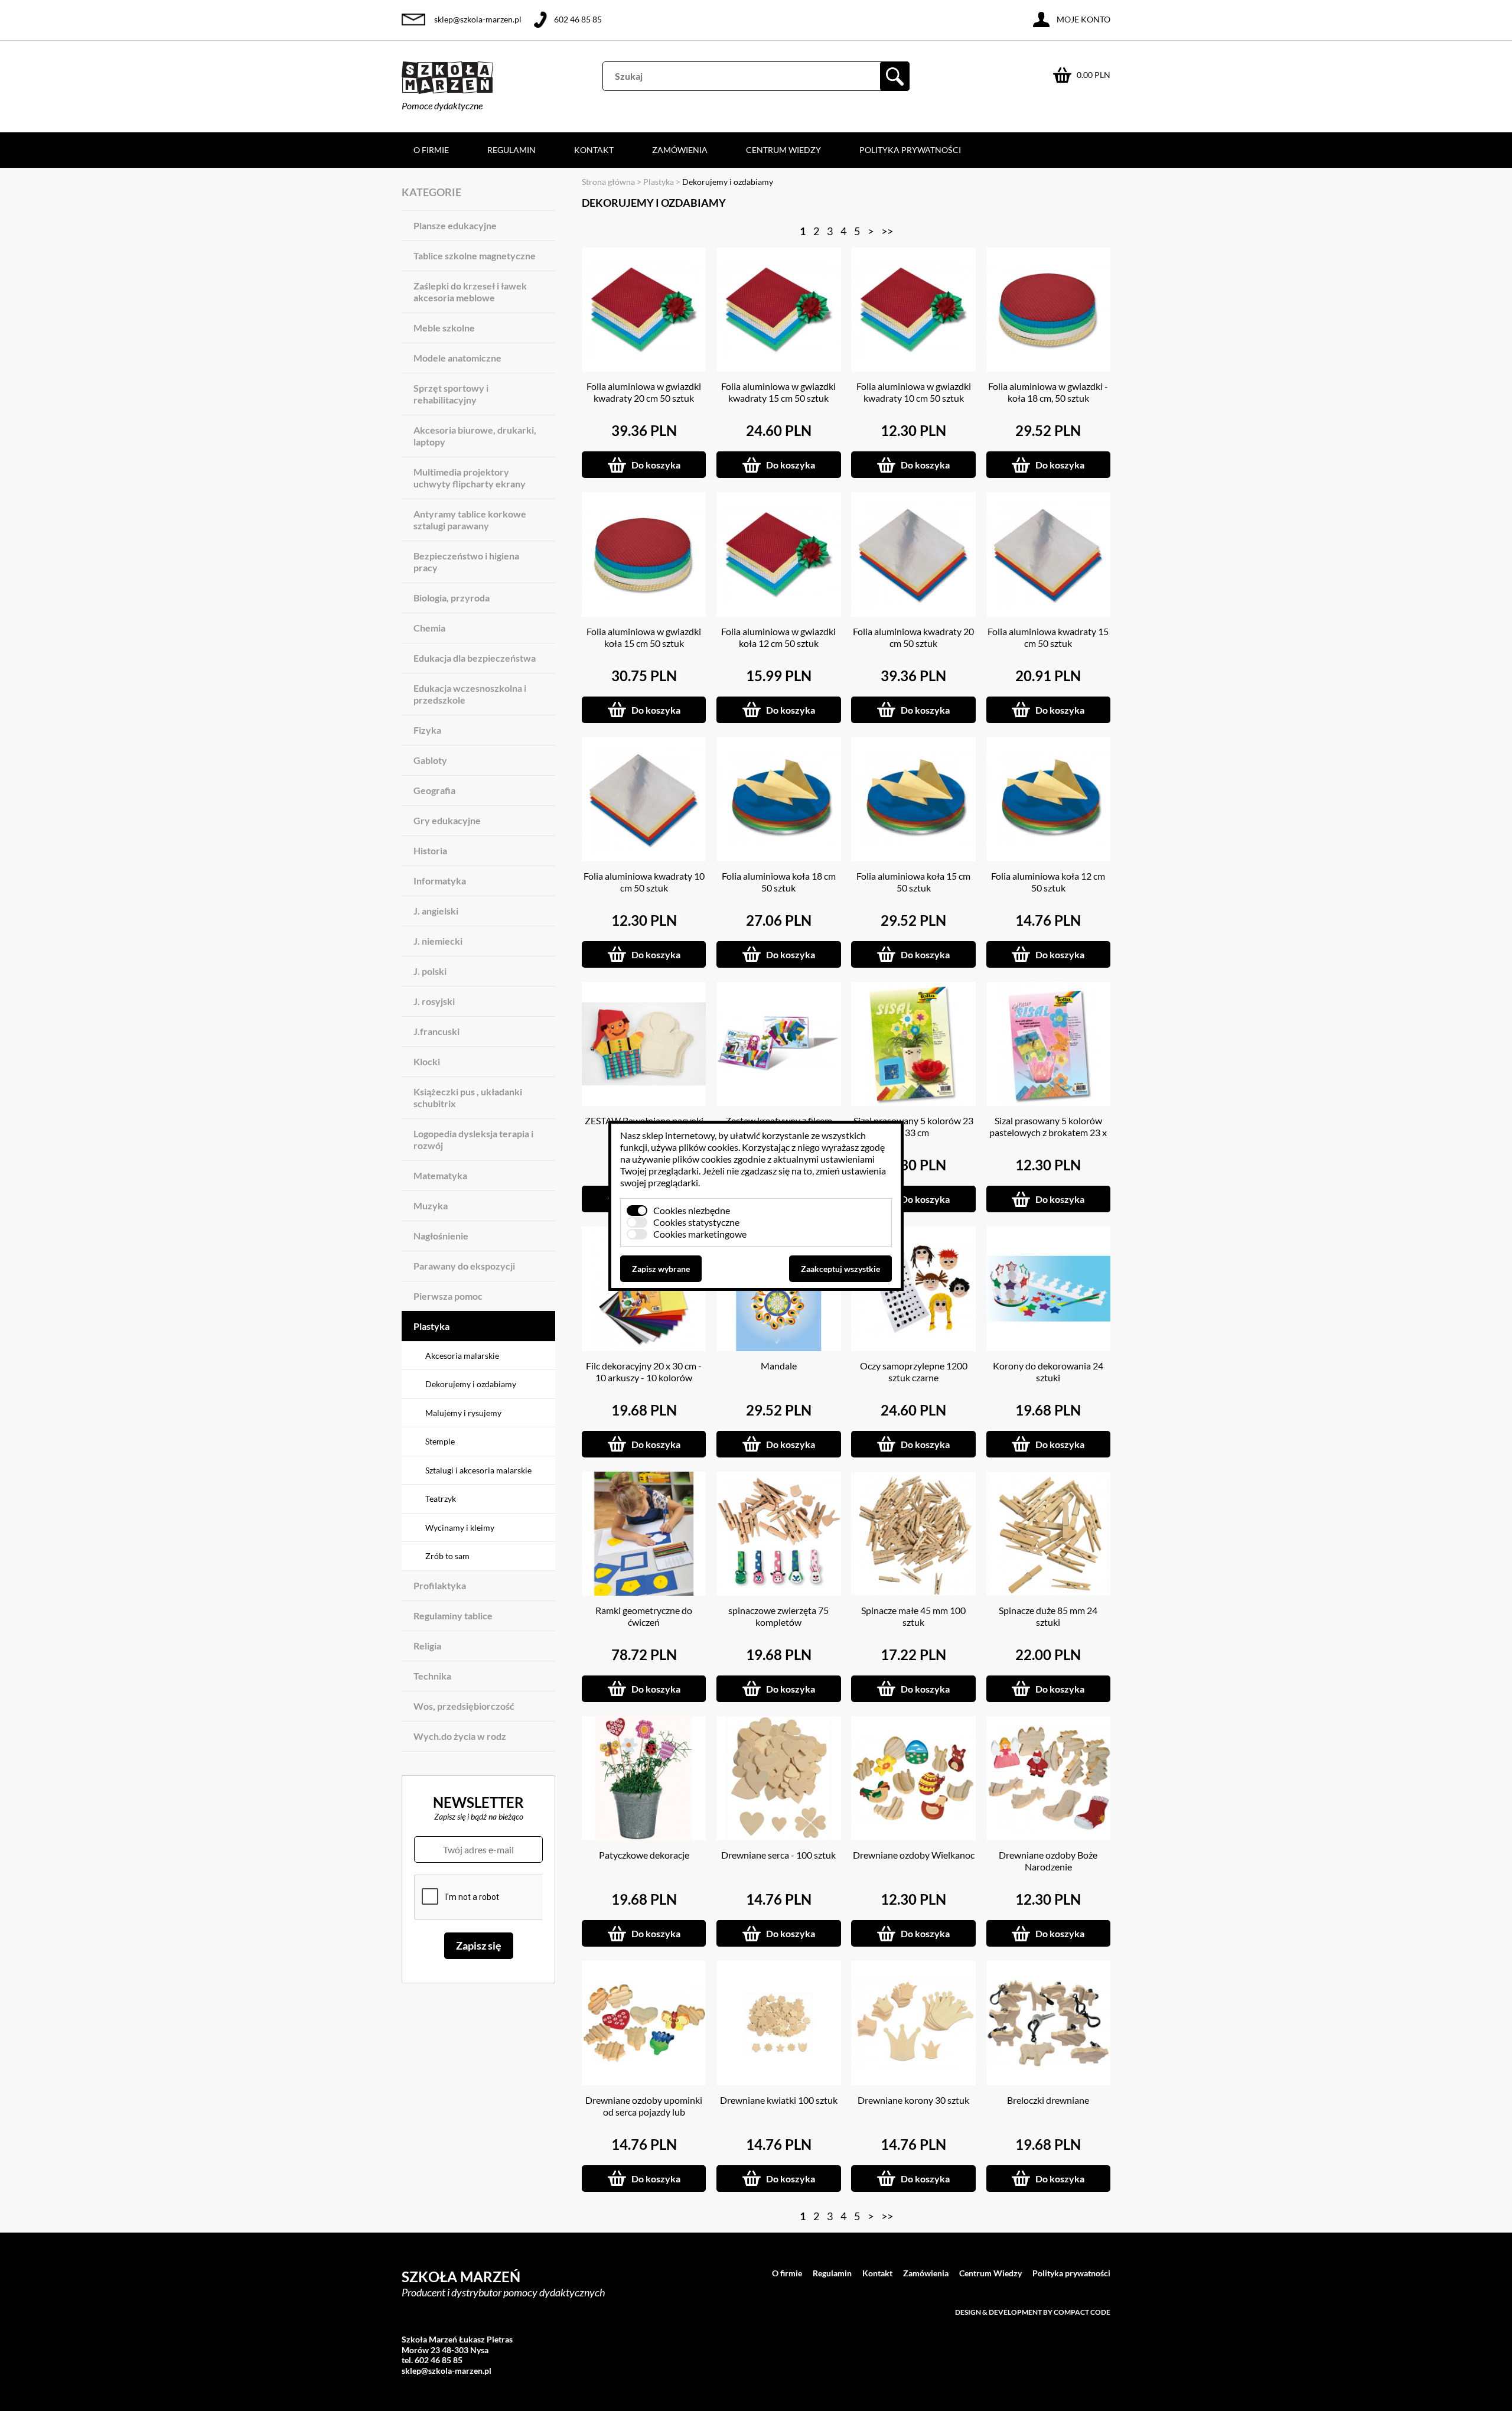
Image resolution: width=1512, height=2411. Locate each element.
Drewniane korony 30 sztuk (913, 2100)
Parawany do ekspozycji (464, 1266)
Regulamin (511, 150)
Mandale (779, 1366)
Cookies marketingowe (700, 1234)
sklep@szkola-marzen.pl (478, 19)
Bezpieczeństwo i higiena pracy (466, 562)
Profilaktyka (440, 1585)
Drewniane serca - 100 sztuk (778, 1855)
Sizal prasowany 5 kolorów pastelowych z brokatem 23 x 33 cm (1048, 1132)
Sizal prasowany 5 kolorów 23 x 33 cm (913, 1126)
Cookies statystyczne (696, 1222)
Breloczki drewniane (1048, 2100)
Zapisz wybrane (661, 1269)
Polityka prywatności (910, 150)
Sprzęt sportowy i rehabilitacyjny (451, 394)
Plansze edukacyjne (455, 225)
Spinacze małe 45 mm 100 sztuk (913, 1616)
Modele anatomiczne (457, 358)
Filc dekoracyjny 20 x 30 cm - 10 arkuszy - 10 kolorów (644, 1372)
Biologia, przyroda (452, 598)
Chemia (429, 628)
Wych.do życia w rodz (460, 1736)
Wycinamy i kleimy (460, 1527)
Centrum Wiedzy (783, 150)
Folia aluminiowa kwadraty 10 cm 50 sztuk (644, 882)
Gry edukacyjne (447, 820)
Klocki (427, 1061)
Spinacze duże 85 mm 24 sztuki (1048, 1616)
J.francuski (436, 1031)
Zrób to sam (447, 1556)
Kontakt (594, 150)
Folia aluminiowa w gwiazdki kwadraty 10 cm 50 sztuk (914, 392)
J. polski (430, 971)
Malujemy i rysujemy (463, 1413)
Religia (427, 1646)
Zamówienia (680, 150)
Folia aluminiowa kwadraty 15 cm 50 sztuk (1048, 637)
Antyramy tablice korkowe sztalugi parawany (470, 520)
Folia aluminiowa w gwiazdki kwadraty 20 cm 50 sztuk (644, 392)
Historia (430, 850)
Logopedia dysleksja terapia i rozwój (473, 1139)
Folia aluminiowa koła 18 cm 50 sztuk (779, 882)
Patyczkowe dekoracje (644, 1855)
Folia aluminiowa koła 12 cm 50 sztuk (1048, 882)
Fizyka (427, 730)
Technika (432, 1676)
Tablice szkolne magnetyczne (475, 256)
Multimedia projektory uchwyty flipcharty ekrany (470, 478)
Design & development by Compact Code (1033, 2312)
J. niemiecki (438, 941)
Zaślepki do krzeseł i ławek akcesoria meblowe (470, 292)
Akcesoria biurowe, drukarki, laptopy (475, 436)
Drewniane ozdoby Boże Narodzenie (1048, 1861)
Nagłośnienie (441, 1236)
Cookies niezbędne (692, 1210)
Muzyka (431, 1205)
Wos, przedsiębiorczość (464, 1706)
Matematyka (440, 1175)
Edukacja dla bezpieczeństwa (475, 658)
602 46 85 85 (578, 19)
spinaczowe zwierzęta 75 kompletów (778, 1616)
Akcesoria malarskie (462, 1356)
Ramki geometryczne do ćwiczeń (644, 1616)
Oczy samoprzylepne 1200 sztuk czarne (914, 1372)
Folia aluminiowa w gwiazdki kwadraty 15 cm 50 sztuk (778, 392)
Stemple (440, 1441)
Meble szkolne (444, 328)
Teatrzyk (441, 1499)
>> (887, 231)
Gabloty (430, 760)
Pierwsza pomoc (448, 1296)
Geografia (434, 790)
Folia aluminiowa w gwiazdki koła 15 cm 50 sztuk (644, 637)
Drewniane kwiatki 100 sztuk (779, 2100)
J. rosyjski (434, 1001)
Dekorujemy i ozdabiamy (471, 1384)
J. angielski (436, 911)
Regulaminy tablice (453, 1616)
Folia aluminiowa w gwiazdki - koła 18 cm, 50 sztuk (1048, 392)
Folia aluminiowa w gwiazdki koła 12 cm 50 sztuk (778, 637)
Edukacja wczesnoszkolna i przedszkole (470, 694)
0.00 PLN (1094, 75)
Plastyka (431, 1326)
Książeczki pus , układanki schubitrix (468, 1097)
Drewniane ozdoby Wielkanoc (914, 1855)
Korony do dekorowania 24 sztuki (1048, 1372)
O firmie (431, 150)
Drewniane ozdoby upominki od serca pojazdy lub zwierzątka (644, 2112)
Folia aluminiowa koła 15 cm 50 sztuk (913, 882)
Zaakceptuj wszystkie (840, 1269)
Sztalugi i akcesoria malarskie (478, 1470)
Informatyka (440, 881)
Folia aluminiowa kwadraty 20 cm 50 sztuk (913, 637)
